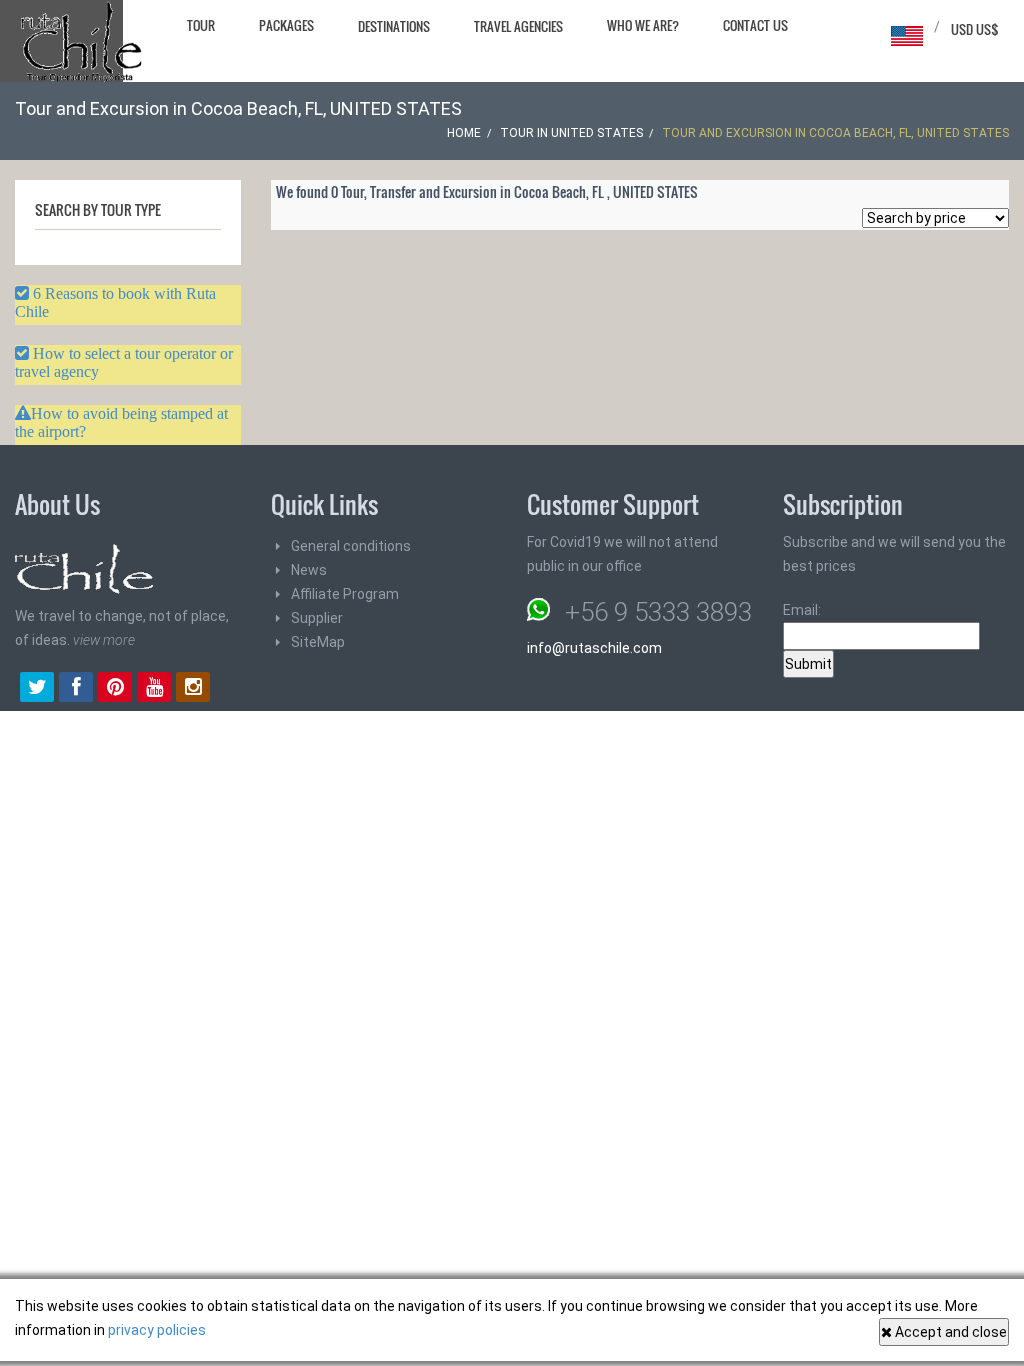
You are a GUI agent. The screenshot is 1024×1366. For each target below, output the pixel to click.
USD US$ (975, 29)
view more (104, 640)
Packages (286, 25)
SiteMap (318, 642)
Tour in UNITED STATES (571, 133)
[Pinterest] (115, 689)
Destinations (394, 26)
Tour (201, 25)
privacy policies (157, 1330)
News (309, 570)
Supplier (317, 618)
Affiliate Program (345, 594)
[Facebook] (76, 689)
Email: (802, 610)
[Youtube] (154, 689)
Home (464, 133)
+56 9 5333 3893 (658, 612)
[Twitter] (37, 689)
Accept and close (949, 1332)
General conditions (351, 546)
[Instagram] (193, 689)
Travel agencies (518, 26)
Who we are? (643, 25)
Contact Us (755, 25)
